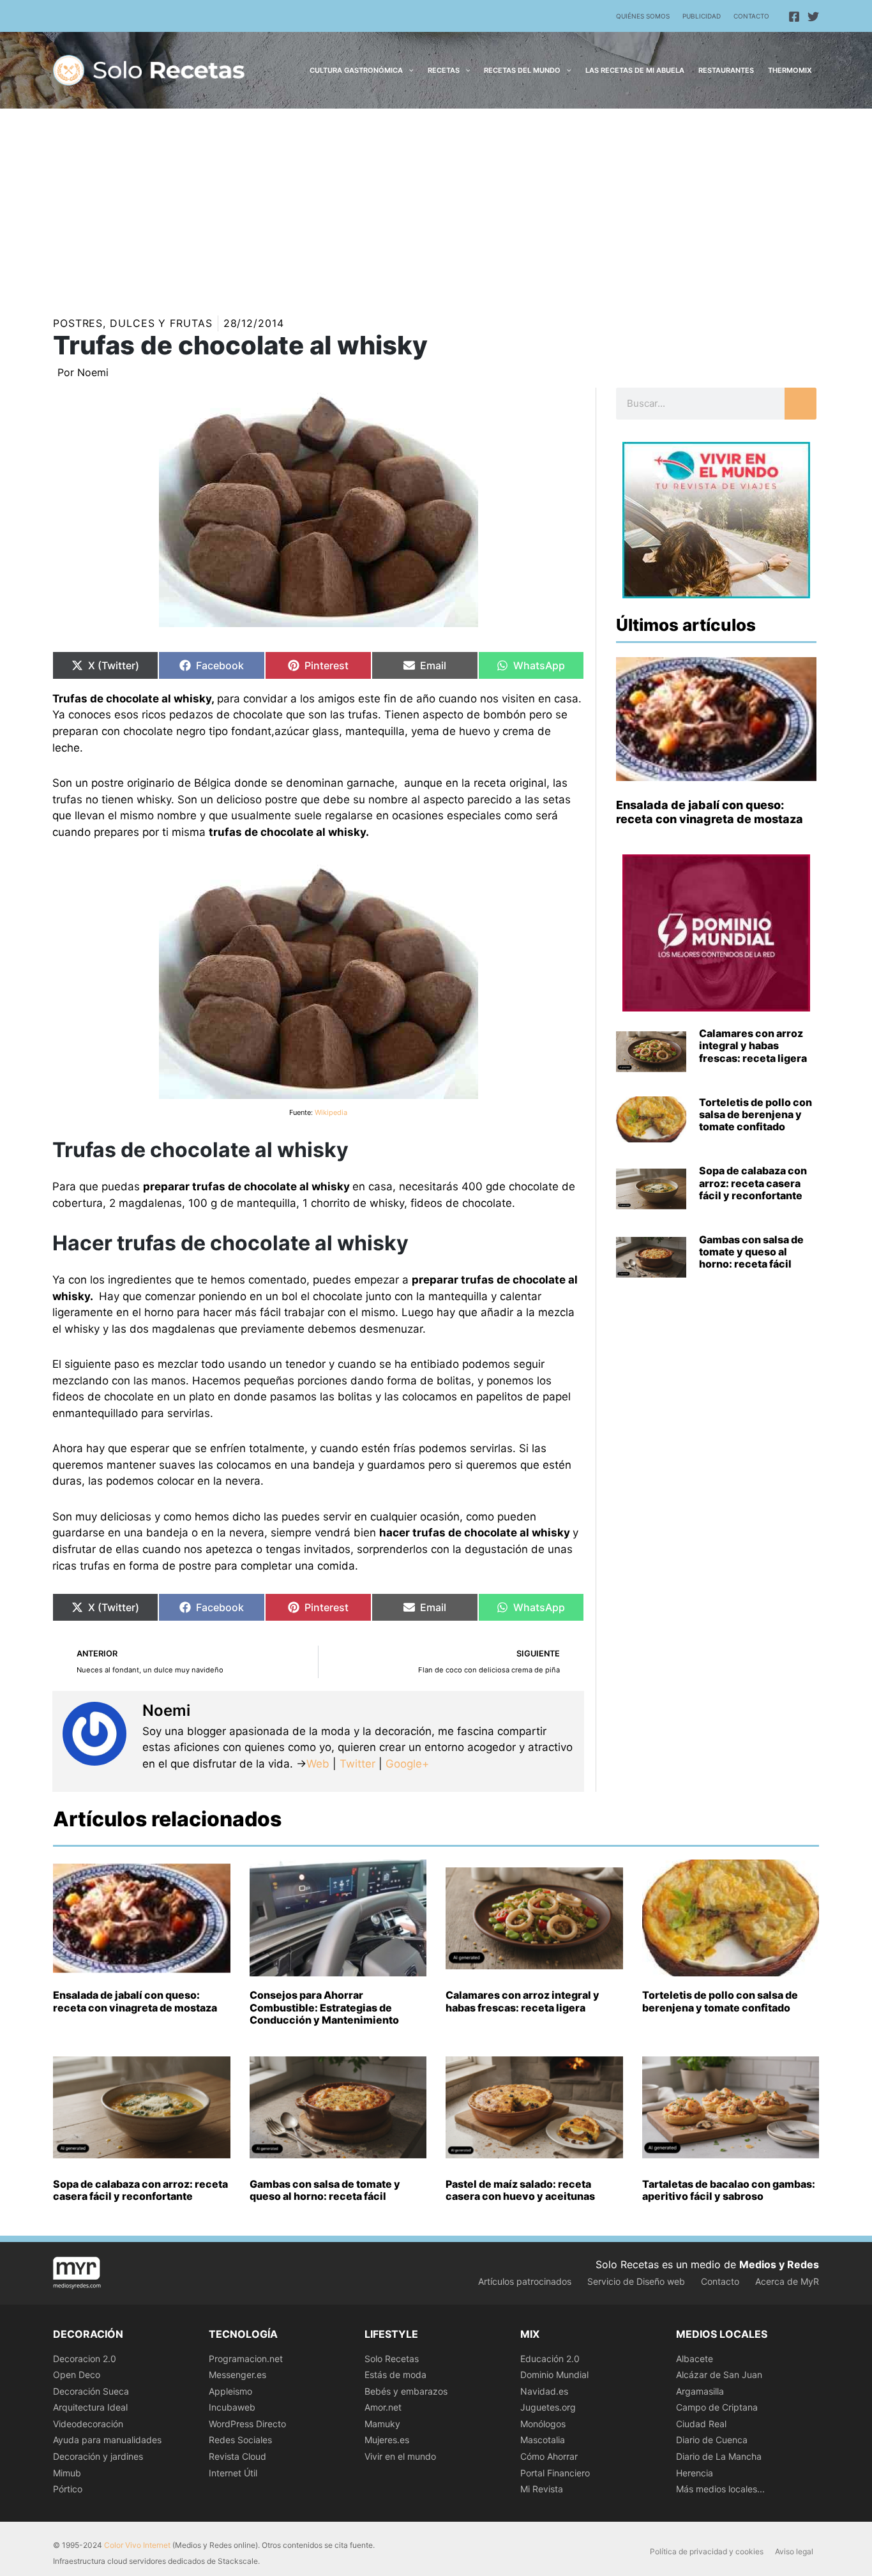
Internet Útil (233, 2473)
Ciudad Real (701, 2424)
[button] (408, 70)
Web (318, 1764)
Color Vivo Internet (137, 2545)
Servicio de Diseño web (636, 2281)
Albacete (695, 2359)
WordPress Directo (247, 2424)
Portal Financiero (555, 2473)
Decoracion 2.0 (85, 2359)
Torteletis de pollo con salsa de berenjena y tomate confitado (755, 1114)
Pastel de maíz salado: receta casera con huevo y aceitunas (520, 2190)
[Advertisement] (436, 204)
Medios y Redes (779, 2264)
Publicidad (702, 16)
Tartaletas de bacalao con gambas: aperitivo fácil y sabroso (729, 2190)
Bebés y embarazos (406, 2391)
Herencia (695, 2473)
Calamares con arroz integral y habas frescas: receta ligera (753, 1045)
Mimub (67, 2473)
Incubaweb (232, 2407)
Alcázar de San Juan (719, 2375)
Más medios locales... (720, 2489)
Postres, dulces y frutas (133, 323)
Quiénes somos (643, 16)
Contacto (751, 16)
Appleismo (230, 2391)
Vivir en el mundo (400, 2456)
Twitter (357, 1764)
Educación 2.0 (550, 2359)
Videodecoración (88, 2424)
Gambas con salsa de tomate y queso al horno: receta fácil (751, 1252)
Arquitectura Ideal (90, 2407)
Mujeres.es (387, 2440)
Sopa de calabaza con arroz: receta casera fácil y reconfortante (753, 1183)
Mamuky (382, 2424)
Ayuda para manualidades (107, 2440)
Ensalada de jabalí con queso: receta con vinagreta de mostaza (710, 812)
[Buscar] (801, 404)
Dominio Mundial (554, 2375)
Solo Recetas (392, 2359)
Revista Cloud (237, 2456)
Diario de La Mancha (719, 2456)
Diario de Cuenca (712, 2440)
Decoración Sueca (91, 2391)
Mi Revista (542, 2489)
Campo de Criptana (717, 2407)
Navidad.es (544, 2391)
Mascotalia (543, 2440)
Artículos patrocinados (525, 2281)
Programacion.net (246, 2359)
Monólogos (543, 2424)
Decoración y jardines (98, 2456)
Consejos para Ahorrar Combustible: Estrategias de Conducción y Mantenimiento (324, 2007)
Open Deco (77, 2375)
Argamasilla (700, 2391)
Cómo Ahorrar (549, 2456)
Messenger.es (237, 2375)
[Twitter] (813, 17)
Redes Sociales (240, 2440)
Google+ (406, 1764)
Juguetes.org (548, 2407)
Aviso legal (794, 2551)
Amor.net (383, 2407)
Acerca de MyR (787, 2281)
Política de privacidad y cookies (707, 2551)
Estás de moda (395, 2375)
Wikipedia (331, 1112)
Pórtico (68, 2489)
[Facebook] (794, 17)
